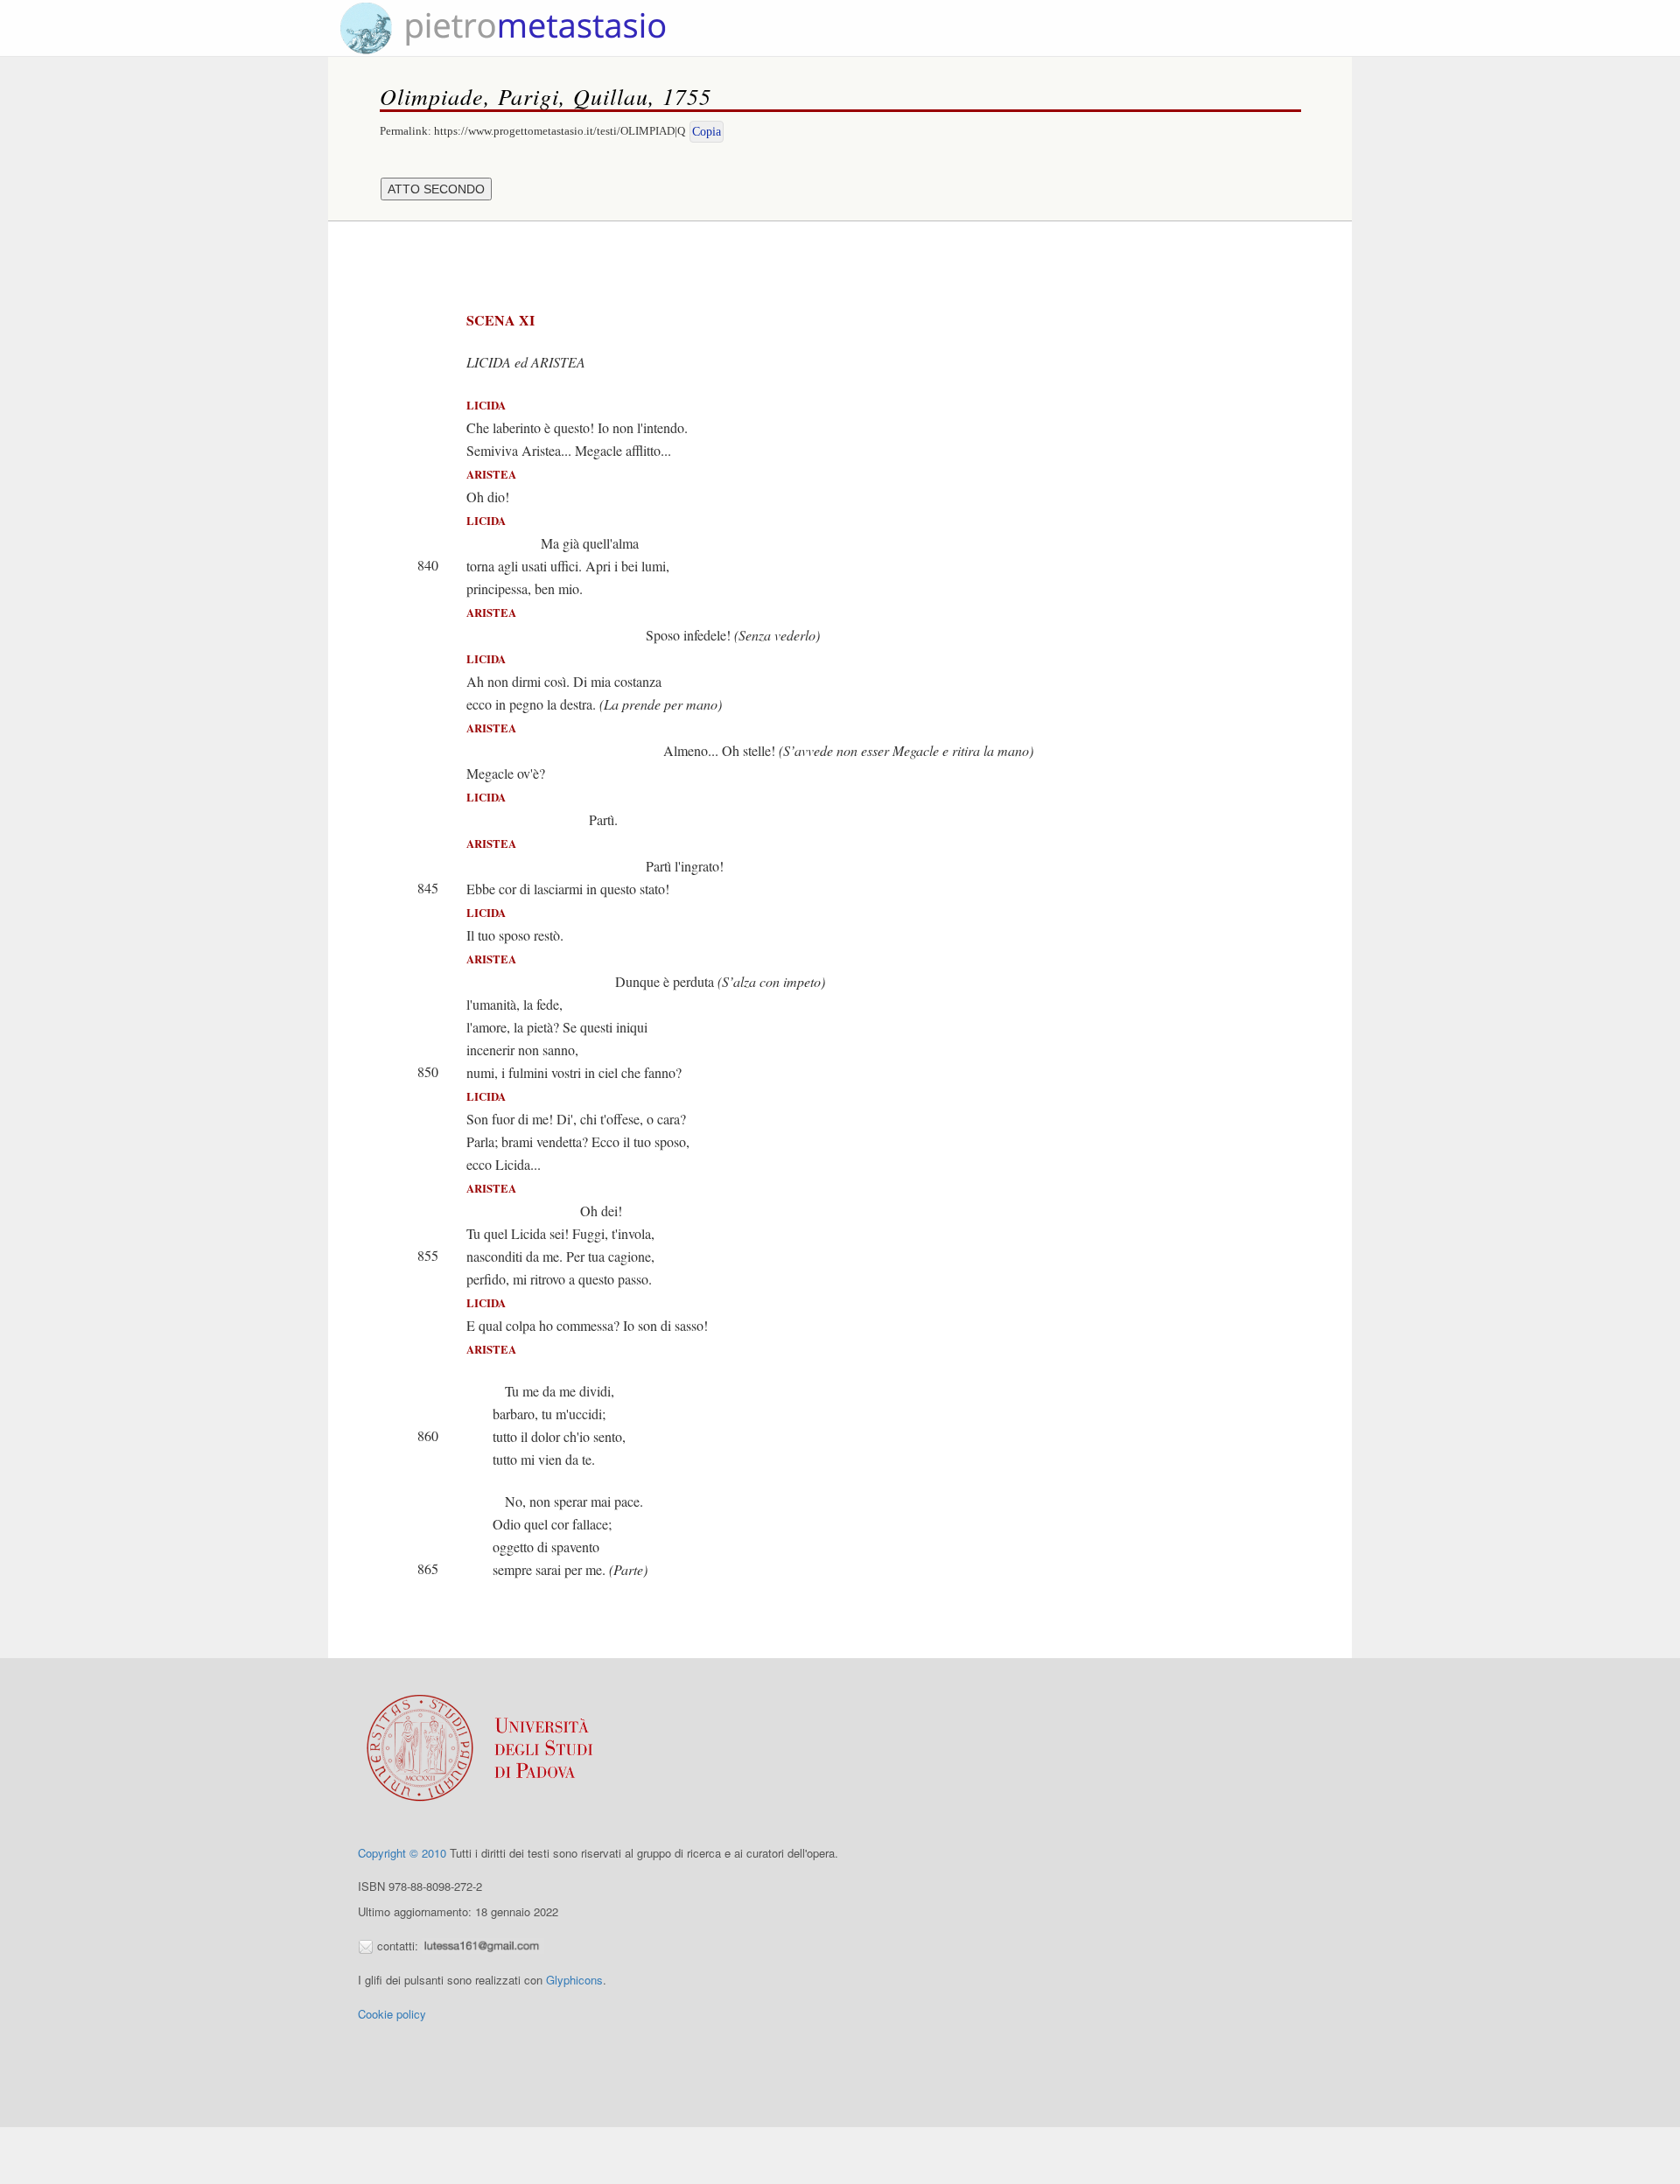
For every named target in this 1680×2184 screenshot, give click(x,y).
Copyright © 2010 (402, 1853)
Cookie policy (392, 2014)
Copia (707, 132)
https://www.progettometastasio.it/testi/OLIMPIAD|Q (560, 131)
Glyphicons (574, 1980)
